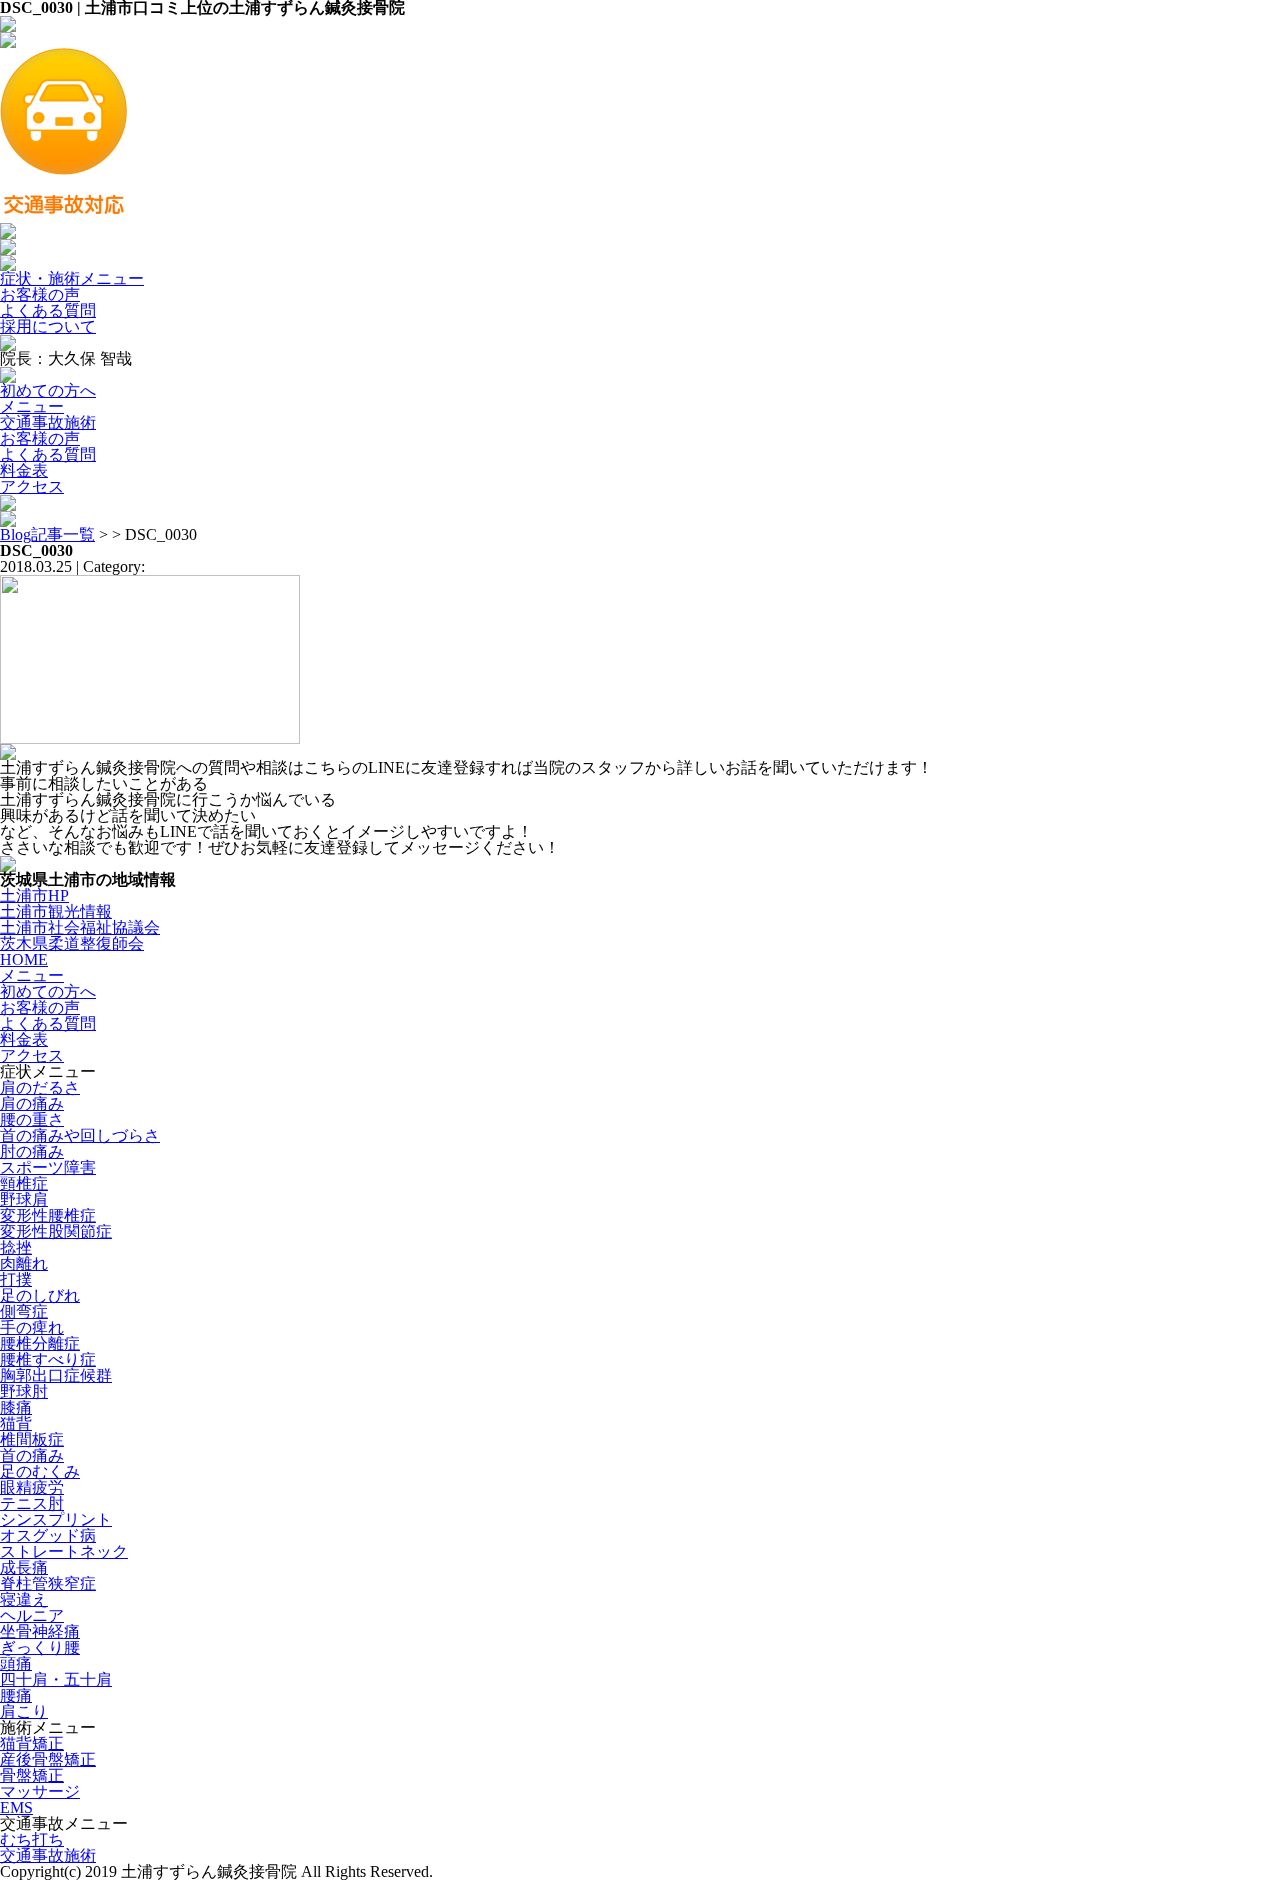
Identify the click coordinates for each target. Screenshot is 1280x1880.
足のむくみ (40, 1471)
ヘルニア (32, 1615)
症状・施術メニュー (72, 278)
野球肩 (24, 1199)
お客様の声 (40, 294)
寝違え (24, 1599)
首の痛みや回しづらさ (80, 1135)
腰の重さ (32, 1119)
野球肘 (24, 1391)
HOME (24, 959)
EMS (16, 1807)
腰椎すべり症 (48, 1359)
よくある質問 (48, 310)
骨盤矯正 (32, 1775)
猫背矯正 (32, 1743)
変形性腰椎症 (48, 1215)
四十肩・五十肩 (56, 1679)
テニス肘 (32, 1503)
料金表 (24, 470)
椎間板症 (32, 1439)
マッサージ (40, 1791)
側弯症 (24, 1311)
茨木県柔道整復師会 (72, 943)
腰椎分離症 (40, 1343)
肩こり (24, 1711)
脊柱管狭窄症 (48, 1583)
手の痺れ (32, 1327)
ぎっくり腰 (40, 1647)
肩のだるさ (40, 1087)
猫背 (16, 1423)
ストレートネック (64, 1551)
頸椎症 (24, 1183)
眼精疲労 (32, 1487)
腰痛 (16, 1695)
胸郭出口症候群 (56, 1375)
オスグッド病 (48, 1535)
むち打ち (32, 1839)
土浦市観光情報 (56, 911)
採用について (48, 326)
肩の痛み (32, 1103)
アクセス (32, 486)
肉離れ (24, 1263)
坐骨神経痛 (40, 1631)
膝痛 (16, 1407)
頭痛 (16, 1663)
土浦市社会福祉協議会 (80, 927)
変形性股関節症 (56, 1231)
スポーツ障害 (48, 1167)
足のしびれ (40, 1295)
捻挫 (16, 1247)
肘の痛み (32, 1151)
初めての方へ (48, 390)
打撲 (16, 1279)
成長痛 (24, 1567)
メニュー (32, 406)
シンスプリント (56, 1519)
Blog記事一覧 (47, 534)
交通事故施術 (48, 422)
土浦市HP (34, 895)
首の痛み (32, 1455)
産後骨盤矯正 (48, 1759)
